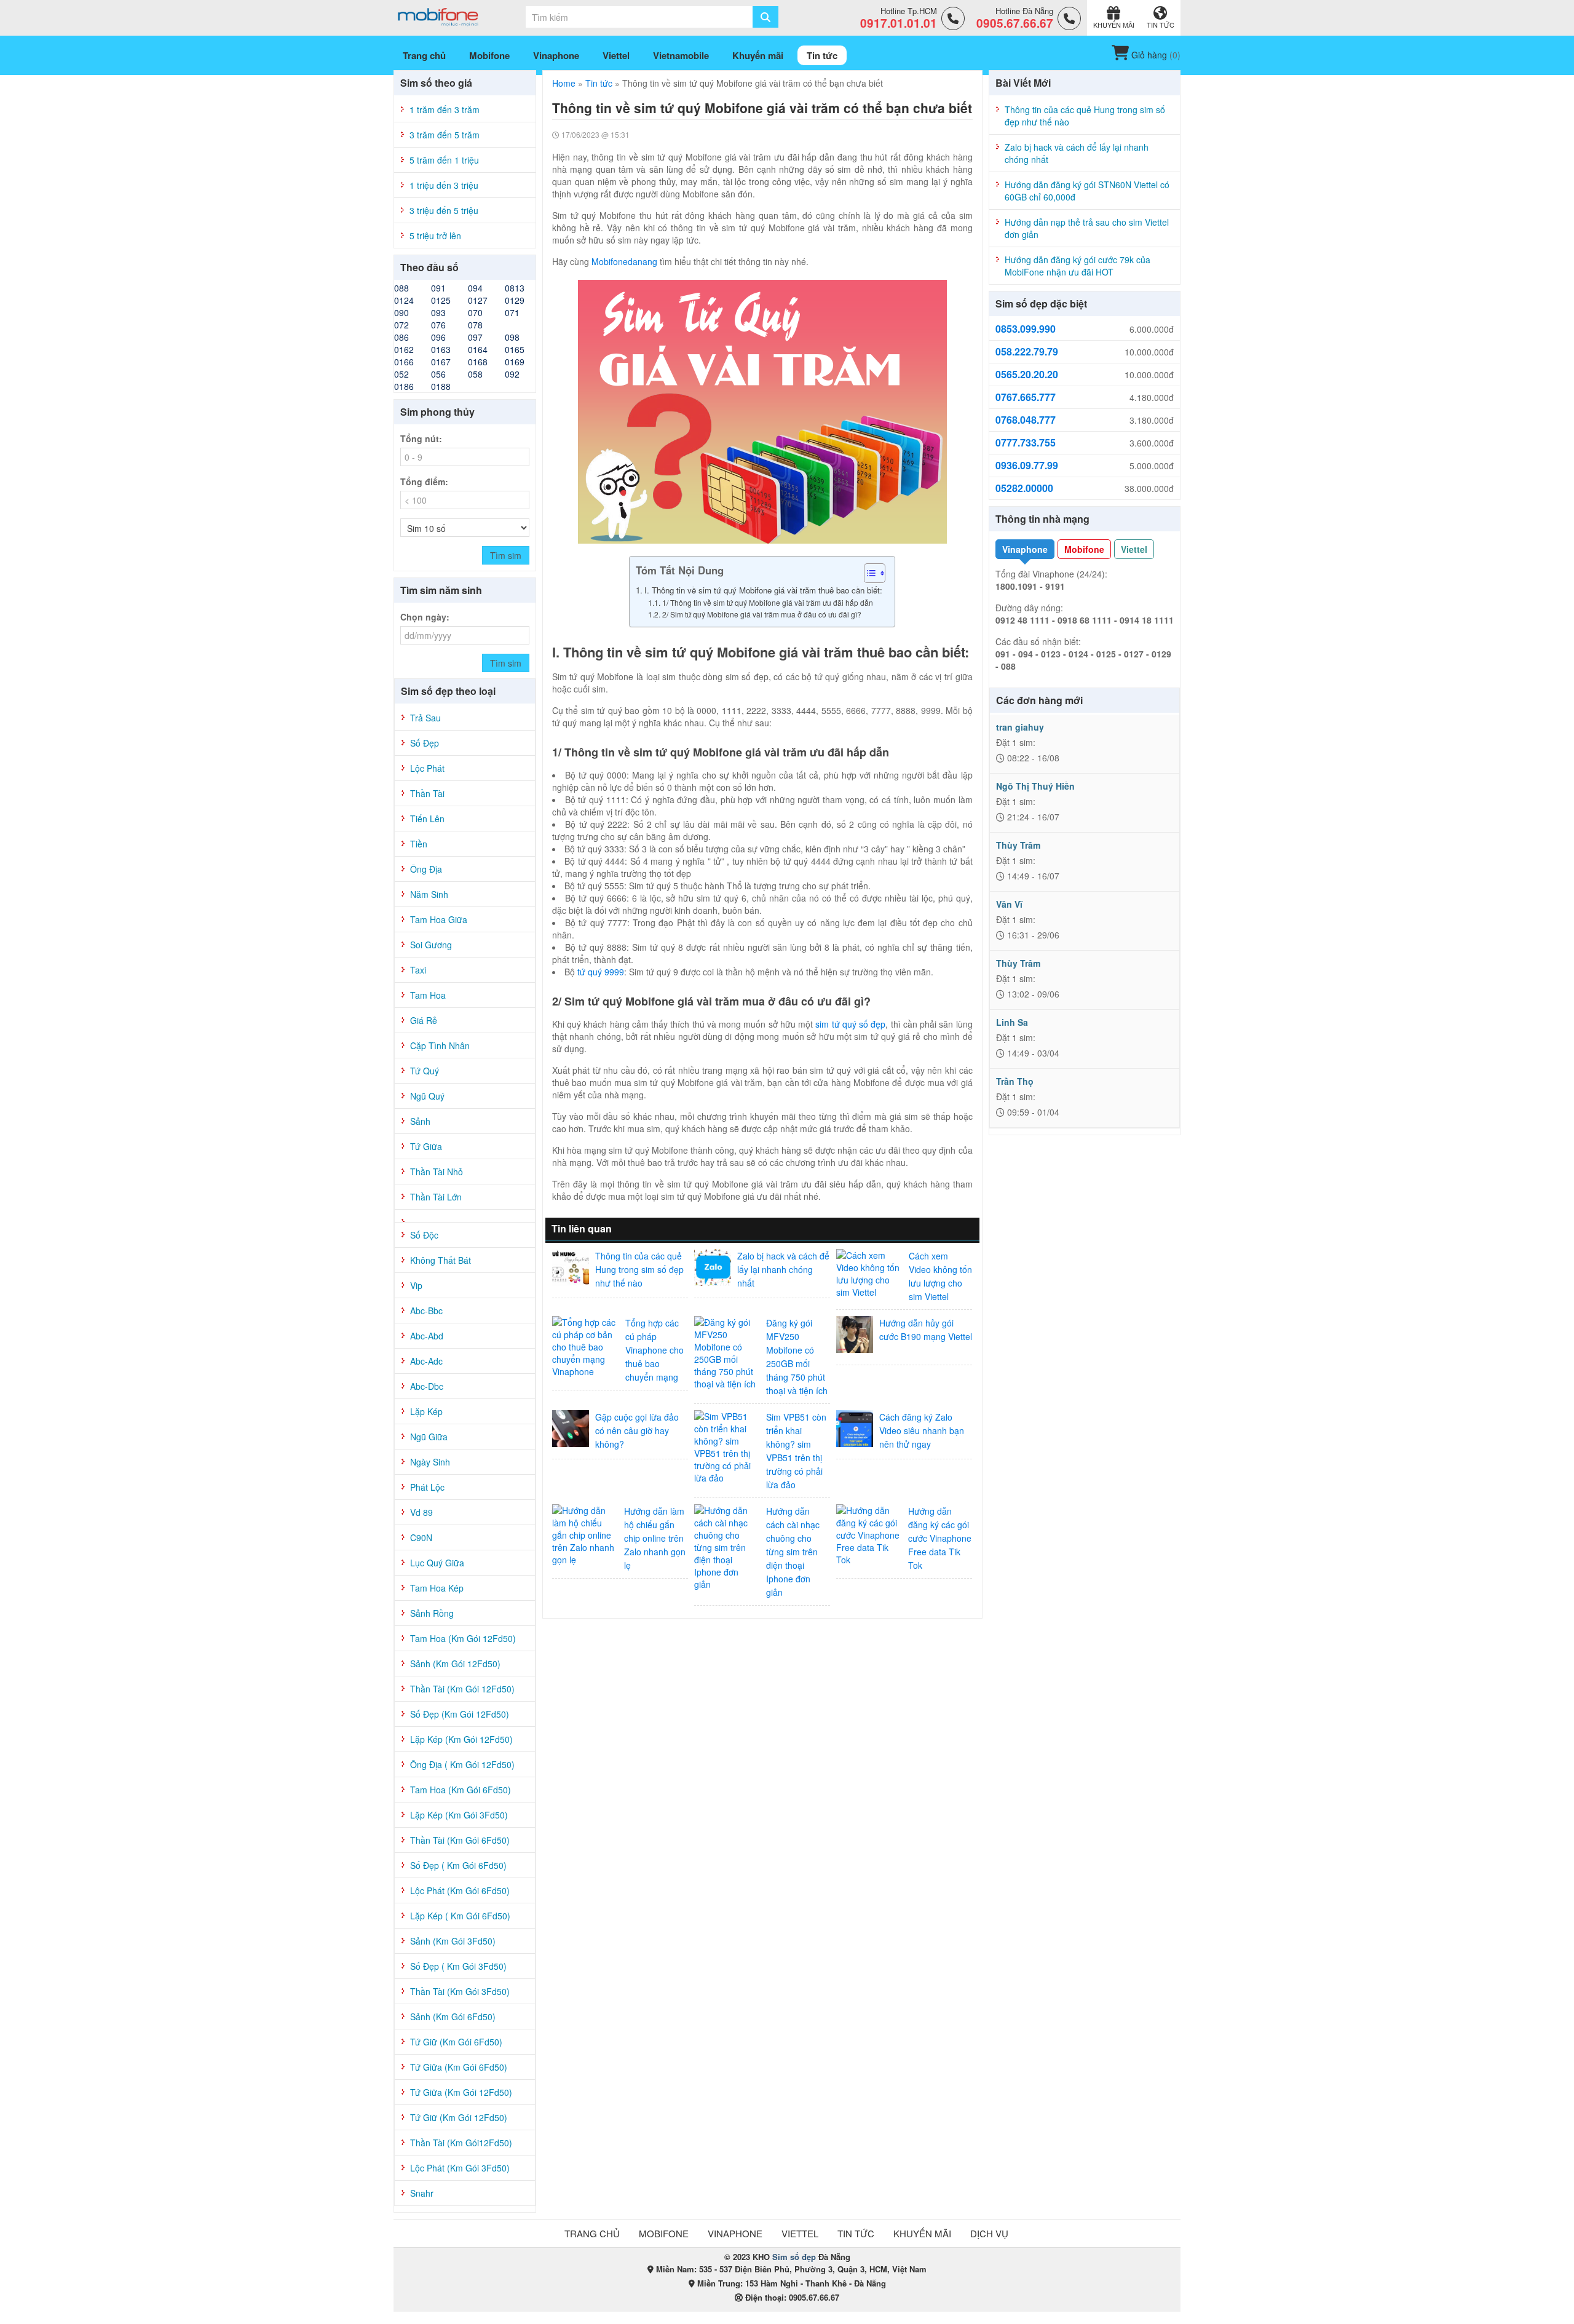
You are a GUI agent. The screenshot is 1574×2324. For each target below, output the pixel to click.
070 (475, 312)
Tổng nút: (421, 438)
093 (438, 312)
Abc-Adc (426, 1361)
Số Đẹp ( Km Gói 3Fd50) (458, 1966)
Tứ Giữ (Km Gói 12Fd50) (459, 2117)
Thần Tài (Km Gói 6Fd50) (460, 1840)
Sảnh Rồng (432, 1613)
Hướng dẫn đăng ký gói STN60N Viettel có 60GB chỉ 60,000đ (1087, 191)
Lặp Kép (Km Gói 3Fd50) (459, 1815)
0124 (404, 300)
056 (438, 374)
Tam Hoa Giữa (439, 919)
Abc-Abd (427, 1336)
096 (438, 337)
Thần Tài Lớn (436, 1197)
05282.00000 (1024, 488)
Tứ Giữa (426, 1146)
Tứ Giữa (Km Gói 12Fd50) (461, 2092)
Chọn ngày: (425, 617)
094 (475, 288)
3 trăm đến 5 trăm (445, 135)
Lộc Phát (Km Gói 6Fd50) (460, 1890)
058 (475, 374)
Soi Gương (431, 945)
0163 (441, 349)
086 (401, 337)
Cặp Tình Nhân (440, 1045)
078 (475, 325)
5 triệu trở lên (435, 236)
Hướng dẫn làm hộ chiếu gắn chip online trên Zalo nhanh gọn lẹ (655, 1538)
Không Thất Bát (441, 1260)
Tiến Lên (427, 819)
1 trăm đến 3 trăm (445, 109)
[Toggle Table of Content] (868, 573)
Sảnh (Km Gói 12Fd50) (455, 1664)
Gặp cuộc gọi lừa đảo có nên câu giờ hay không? (637, 1430)
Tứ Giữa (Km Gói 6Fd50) (459, 2067)
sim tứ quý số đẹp (850, 1024)
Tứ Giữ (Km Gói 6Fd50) (456, 2042)
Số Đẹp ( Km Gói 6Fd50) (458, 1865)
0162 (404, 349)
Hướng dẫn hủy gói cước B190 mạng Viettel (926, 1330)
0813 (515, 288)
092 (512, 374)
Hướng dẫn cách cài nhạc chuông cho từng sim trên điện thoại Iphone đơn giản (793, 1552)
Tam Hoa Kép (437, 1588)
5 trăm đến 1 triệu (444, 160)
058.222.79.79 (1027, 352)
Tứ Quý (425, 1071)
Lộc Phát (427, 768)
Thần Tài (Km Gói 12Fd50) (462, 1689)
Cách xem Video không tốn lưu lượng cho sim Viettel (940, 1276)
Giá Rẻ (424, 1020)
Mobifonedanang (624, 261)
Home (564, 83)
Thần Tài (427, 793)
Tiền (419, 844)
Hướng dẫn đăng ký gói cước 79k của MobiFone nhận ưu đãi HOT (1078, 266)
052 (401, 374)
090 (401, 312)
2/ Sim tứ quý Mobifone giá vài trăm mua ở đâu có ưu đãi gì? (761, 614)
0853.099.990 (1026, 329)
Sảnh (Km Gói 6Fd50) (453, 2017)
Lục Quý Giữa (437, 1563)
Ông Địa (426, 869)
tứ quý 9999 (601, 972)
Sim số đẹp (794, 2257)
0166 (404, 362)
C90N (421, 1537)
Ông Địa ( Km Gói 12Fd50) (462, 1764)
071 (512, 312)
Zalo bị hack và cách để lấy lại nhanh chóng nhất (783, 1269)
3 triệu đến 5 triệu (444, 210)
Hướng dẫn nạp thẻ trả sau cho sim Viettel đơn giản (1087, 228)
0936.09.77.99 (1027, 466)
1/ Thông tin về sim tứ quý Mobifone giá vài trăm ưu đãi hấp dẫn (767, 602)
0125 (441, 300)
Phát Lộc (427, 1487)
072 (401, 325)
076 (438, 325)
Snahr (422, 2193)
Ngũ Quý (427, 1096)
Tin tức (599, 83)
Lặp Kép (426, 1411)
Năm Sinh (429, 894)
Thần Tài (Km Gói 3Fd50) (460, 1991)
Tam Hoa (428, 995)
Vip (416, 1285)
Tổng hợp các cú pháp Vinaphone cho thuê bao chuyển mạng (655, 1350)
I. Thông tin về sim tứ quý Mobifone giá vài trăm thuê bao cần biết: (763, 590)
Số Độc (424, 1235)
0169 (515, 362)
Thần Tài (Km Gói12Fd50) (461, 2143)
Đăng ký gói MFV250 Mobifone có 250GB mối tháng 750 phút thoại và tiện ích (797, 1357)
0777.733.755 (1026, 443)
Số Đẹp (425, 743)
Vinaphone (1025, 549)
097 (475, 337)
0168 (478, 362)
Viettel (1134, 549)
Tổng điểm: (424, 482)
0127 (478, 300)
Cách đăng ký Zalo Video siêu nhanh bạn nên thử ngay (922, 1430)
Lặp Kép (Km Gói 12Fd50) (461, 1739)
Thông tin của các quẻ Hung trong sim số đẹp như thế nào (639, 1269)
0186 (404, 386)
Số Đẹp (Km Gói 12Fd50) (460, 1714)
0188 (441, 386)
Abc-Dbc (427, 1386)
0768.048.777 (1026, 420)
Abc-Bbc (426, 1311)
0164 (478, 349)
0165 (515, 349)
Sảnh (420, 1121)
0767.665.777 (1026, 397)
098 (512, 337)
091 (438, 288)
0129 (515, 300)
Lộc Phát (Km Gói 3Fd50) (460, 2168)
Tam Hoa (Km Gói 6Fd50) (461, 1790)
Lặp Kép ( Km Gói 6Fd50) (460, 1916)
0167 (441, 362)
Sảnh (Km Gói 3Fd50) (453, 1941)
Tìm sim (506, 555)
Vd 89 (421, 1512)
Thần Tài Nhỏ (437, 1172)
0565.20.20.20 (1027, 375)
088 (401, 288)
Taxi (418, 970)
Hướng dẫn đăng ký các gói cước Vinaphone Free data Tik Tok (940, 1538)
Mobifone (1084, 549)
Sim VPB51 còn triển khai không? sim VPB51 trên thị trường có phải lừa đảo (796, 1451)
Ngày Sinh (430, 1462)
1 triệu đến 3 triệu (444, 185)
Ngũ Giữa (429, 1437)
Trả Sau (425, 718)
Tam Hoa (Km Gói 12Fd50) (463, 1638)
